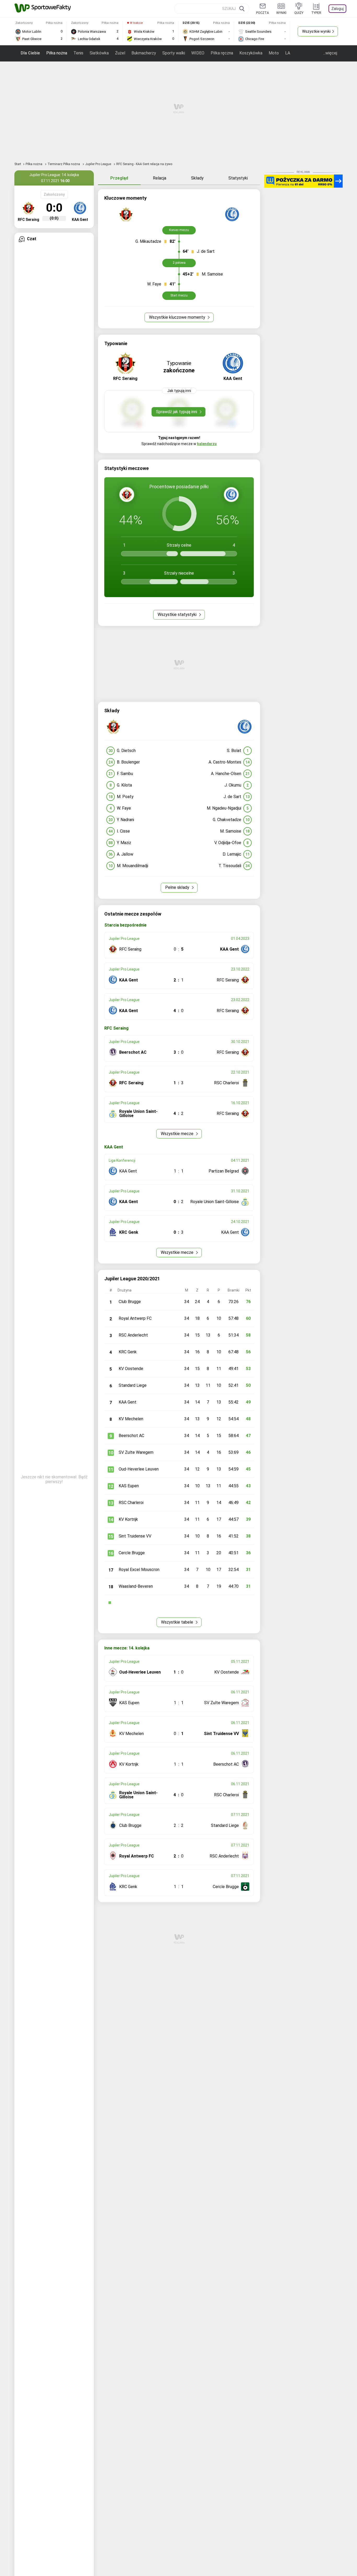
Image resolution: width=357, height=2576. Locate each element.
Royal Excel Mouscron (139, 1570)
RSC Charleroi (131, 1503)
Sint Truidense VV (135, 1536)
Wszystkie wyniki (316, 31)
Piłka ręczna (222, 53)
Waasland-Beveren (136, 1586)
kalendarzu (207, 444)
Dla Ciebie (30, 53)
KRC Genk (128, 1352)
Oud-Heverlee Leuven (139, 1469)
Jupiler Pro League (99, 164)
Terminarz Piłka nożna (64, 164)
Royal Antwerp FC (135, 1318)
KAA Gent (128, 1402)
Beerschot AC (131, 1436)
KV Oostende (131, 1369)
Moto (274, 53)
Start (18, 164)
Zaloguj (338, 9)
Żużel (120, 53)
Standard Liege (133, 1385)
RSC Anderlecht (133, 1335)
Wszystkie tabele (178, 1622)
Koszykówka (251, 53)
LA (288, 53)
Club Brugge (130, 1302)
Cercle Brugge (132, 1553)
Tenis (78, 53)
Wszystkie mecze (178, 1134)
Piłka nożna (57, 53)
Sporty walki (174, 53)
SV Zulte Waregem (136, 1452)
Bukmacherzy (144, 53)
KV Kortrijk (128, 1519)
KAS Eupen (129, 1486)
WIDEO (198, 53)
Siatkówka (99, 53)
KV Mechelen (131, 1419)
